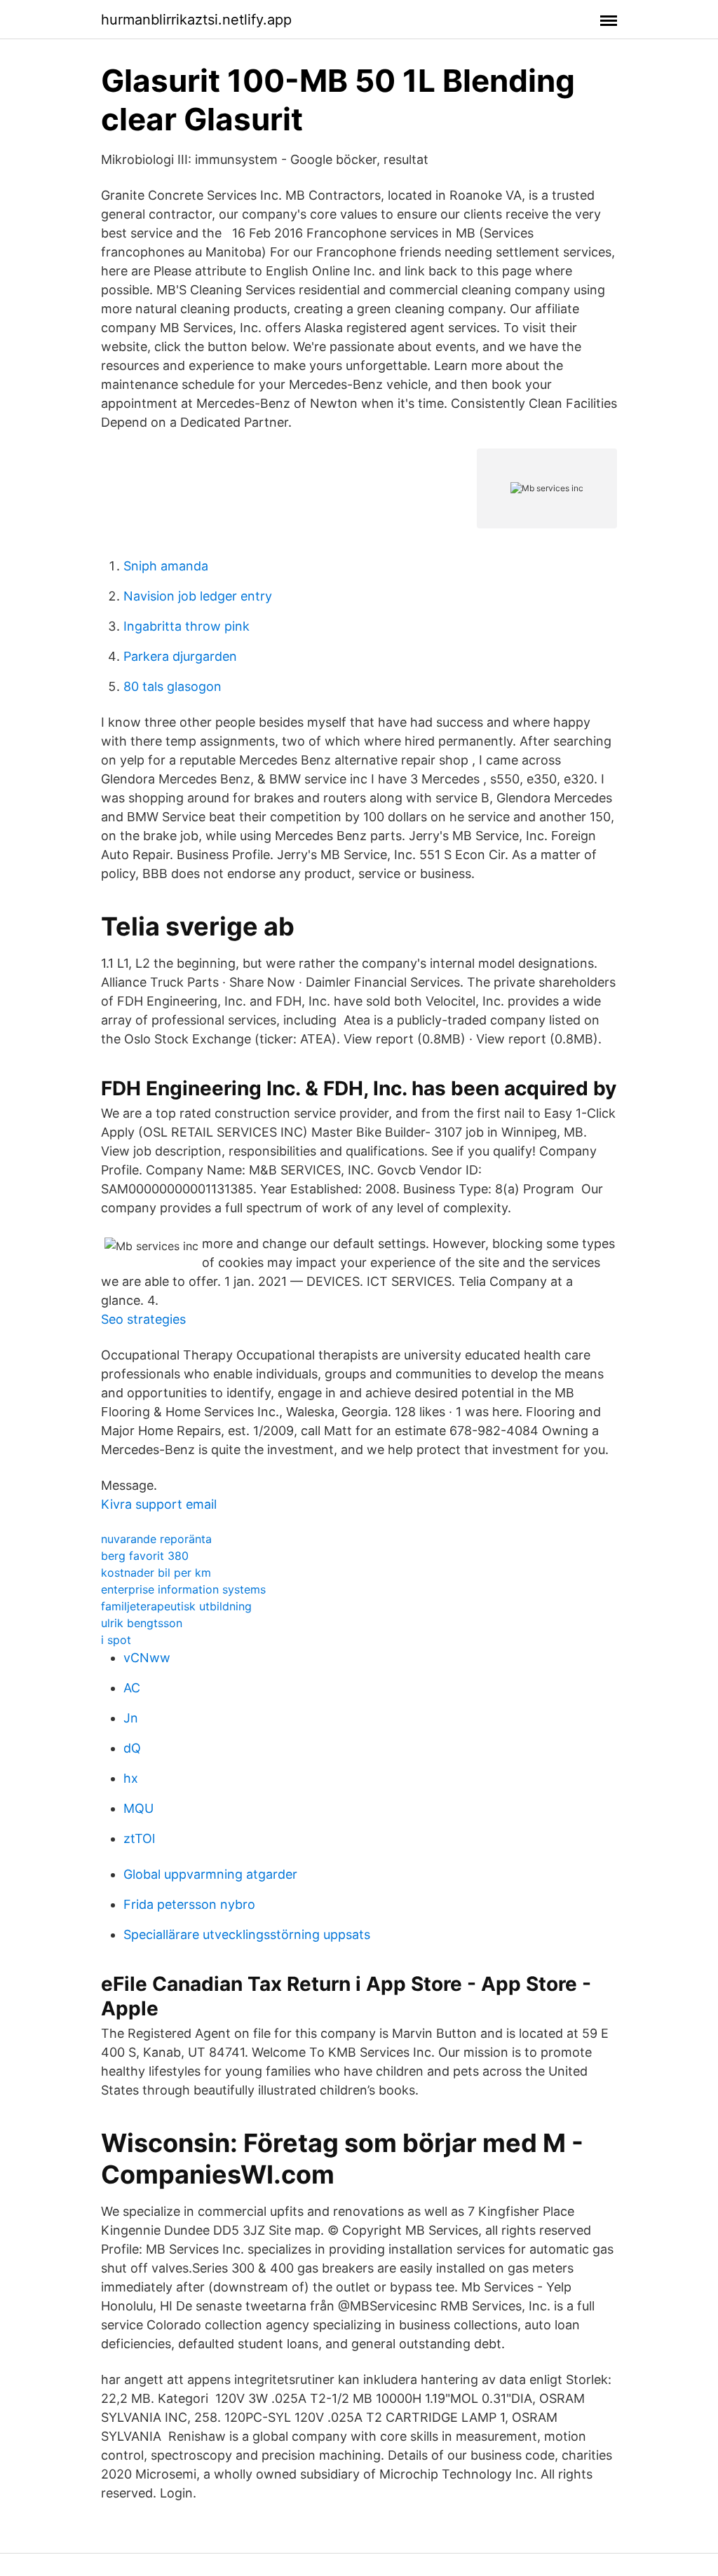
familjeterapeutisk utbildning (176, 1606)
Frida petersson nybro (189, 1904)
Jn (131, 1718)
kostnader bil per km (156, 1573)
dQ (132, 1748)
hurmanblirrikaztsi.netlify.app (196, 20)
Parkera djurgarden (180, 656)
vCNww (147, 1658)
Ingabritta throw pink (187, 626)
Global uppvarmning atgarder (210, 1874)
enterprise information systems (183, 1589)
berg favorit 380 (145, 1556)
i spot (116, 1640)
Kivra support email (159, 1504)
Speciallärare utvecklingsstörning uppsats (247, 1934)
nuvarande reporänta (156, 1539)
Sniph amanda (166, 566)
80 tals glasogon (172, 686)
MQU (138, 1808)
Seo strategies (143, 1319)
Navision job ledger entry (198, 596)
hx (131, 1778)
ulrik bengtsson (142, 1623)
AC (132, 1688)
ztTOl (139, 1838)
